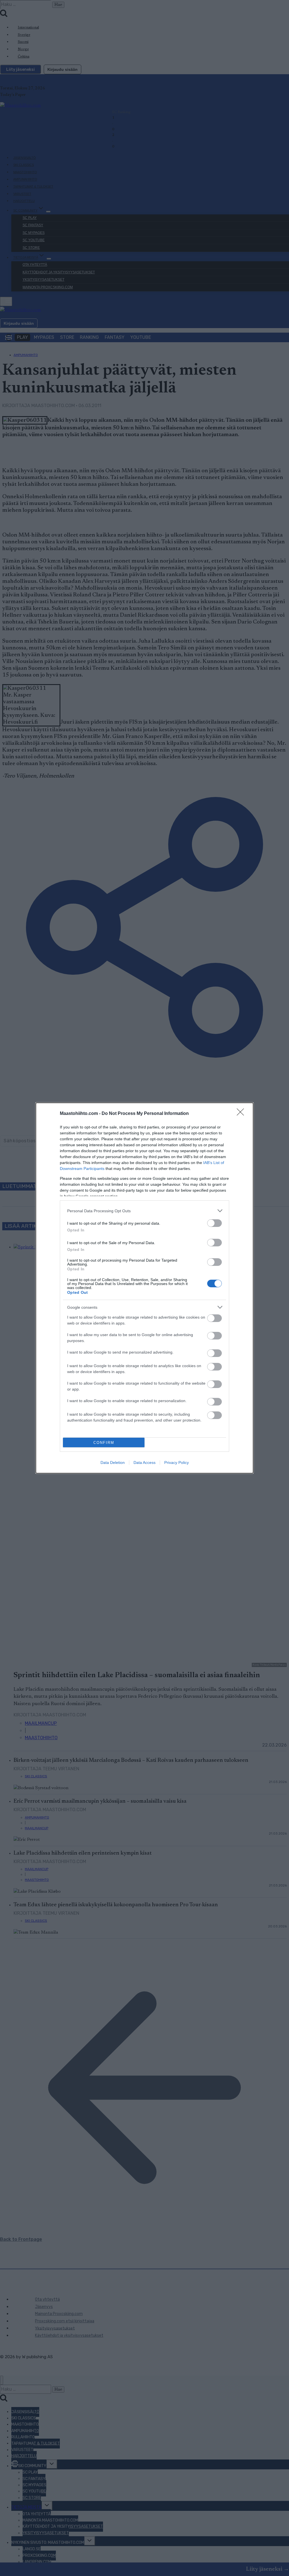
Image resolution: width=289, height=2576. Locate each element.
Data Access (144, 1462)
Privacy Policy (177, 1462)
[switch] (214, 1223)
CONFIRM (104, 1443)
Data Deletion (113, 1462)
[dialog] (144, 1288)
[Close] (242, 1114)
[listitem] (144, 1211)
